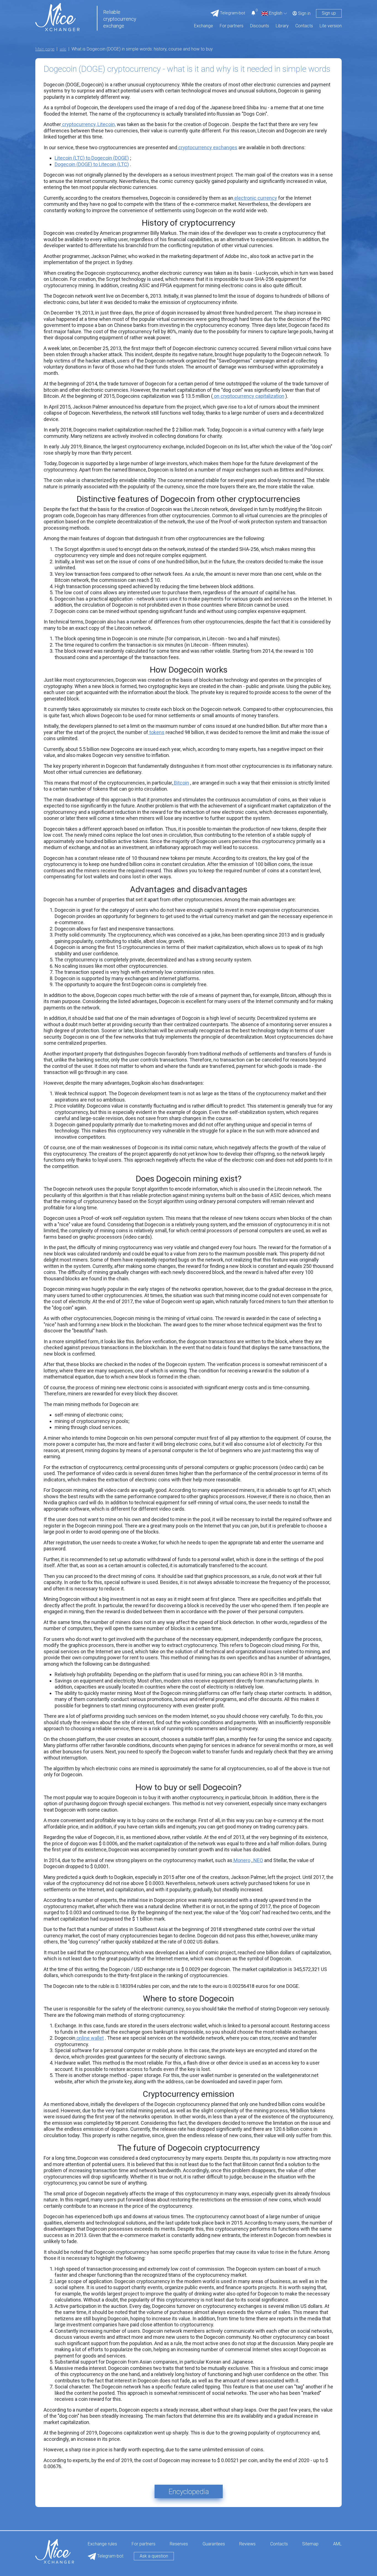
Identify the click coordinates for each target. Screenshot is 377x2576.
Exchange (204, 26)
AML (337, 2544)
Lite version (331, 26)
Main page (45, 49)
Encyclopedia (189, 2492)
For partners (232, 26)
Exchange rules (102, 2544)
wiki (63, 49)
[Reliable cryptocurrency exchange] (57, 17)
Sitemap (310, 2544)
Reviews (247, 2544)
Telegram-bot (110, 2556)
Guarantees (214, 2544)
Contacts (304, 26)
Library (282, 26)
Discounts (260, 26)
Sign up (329, 13)
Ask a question (154, 2556)
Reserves (179, 2544)
